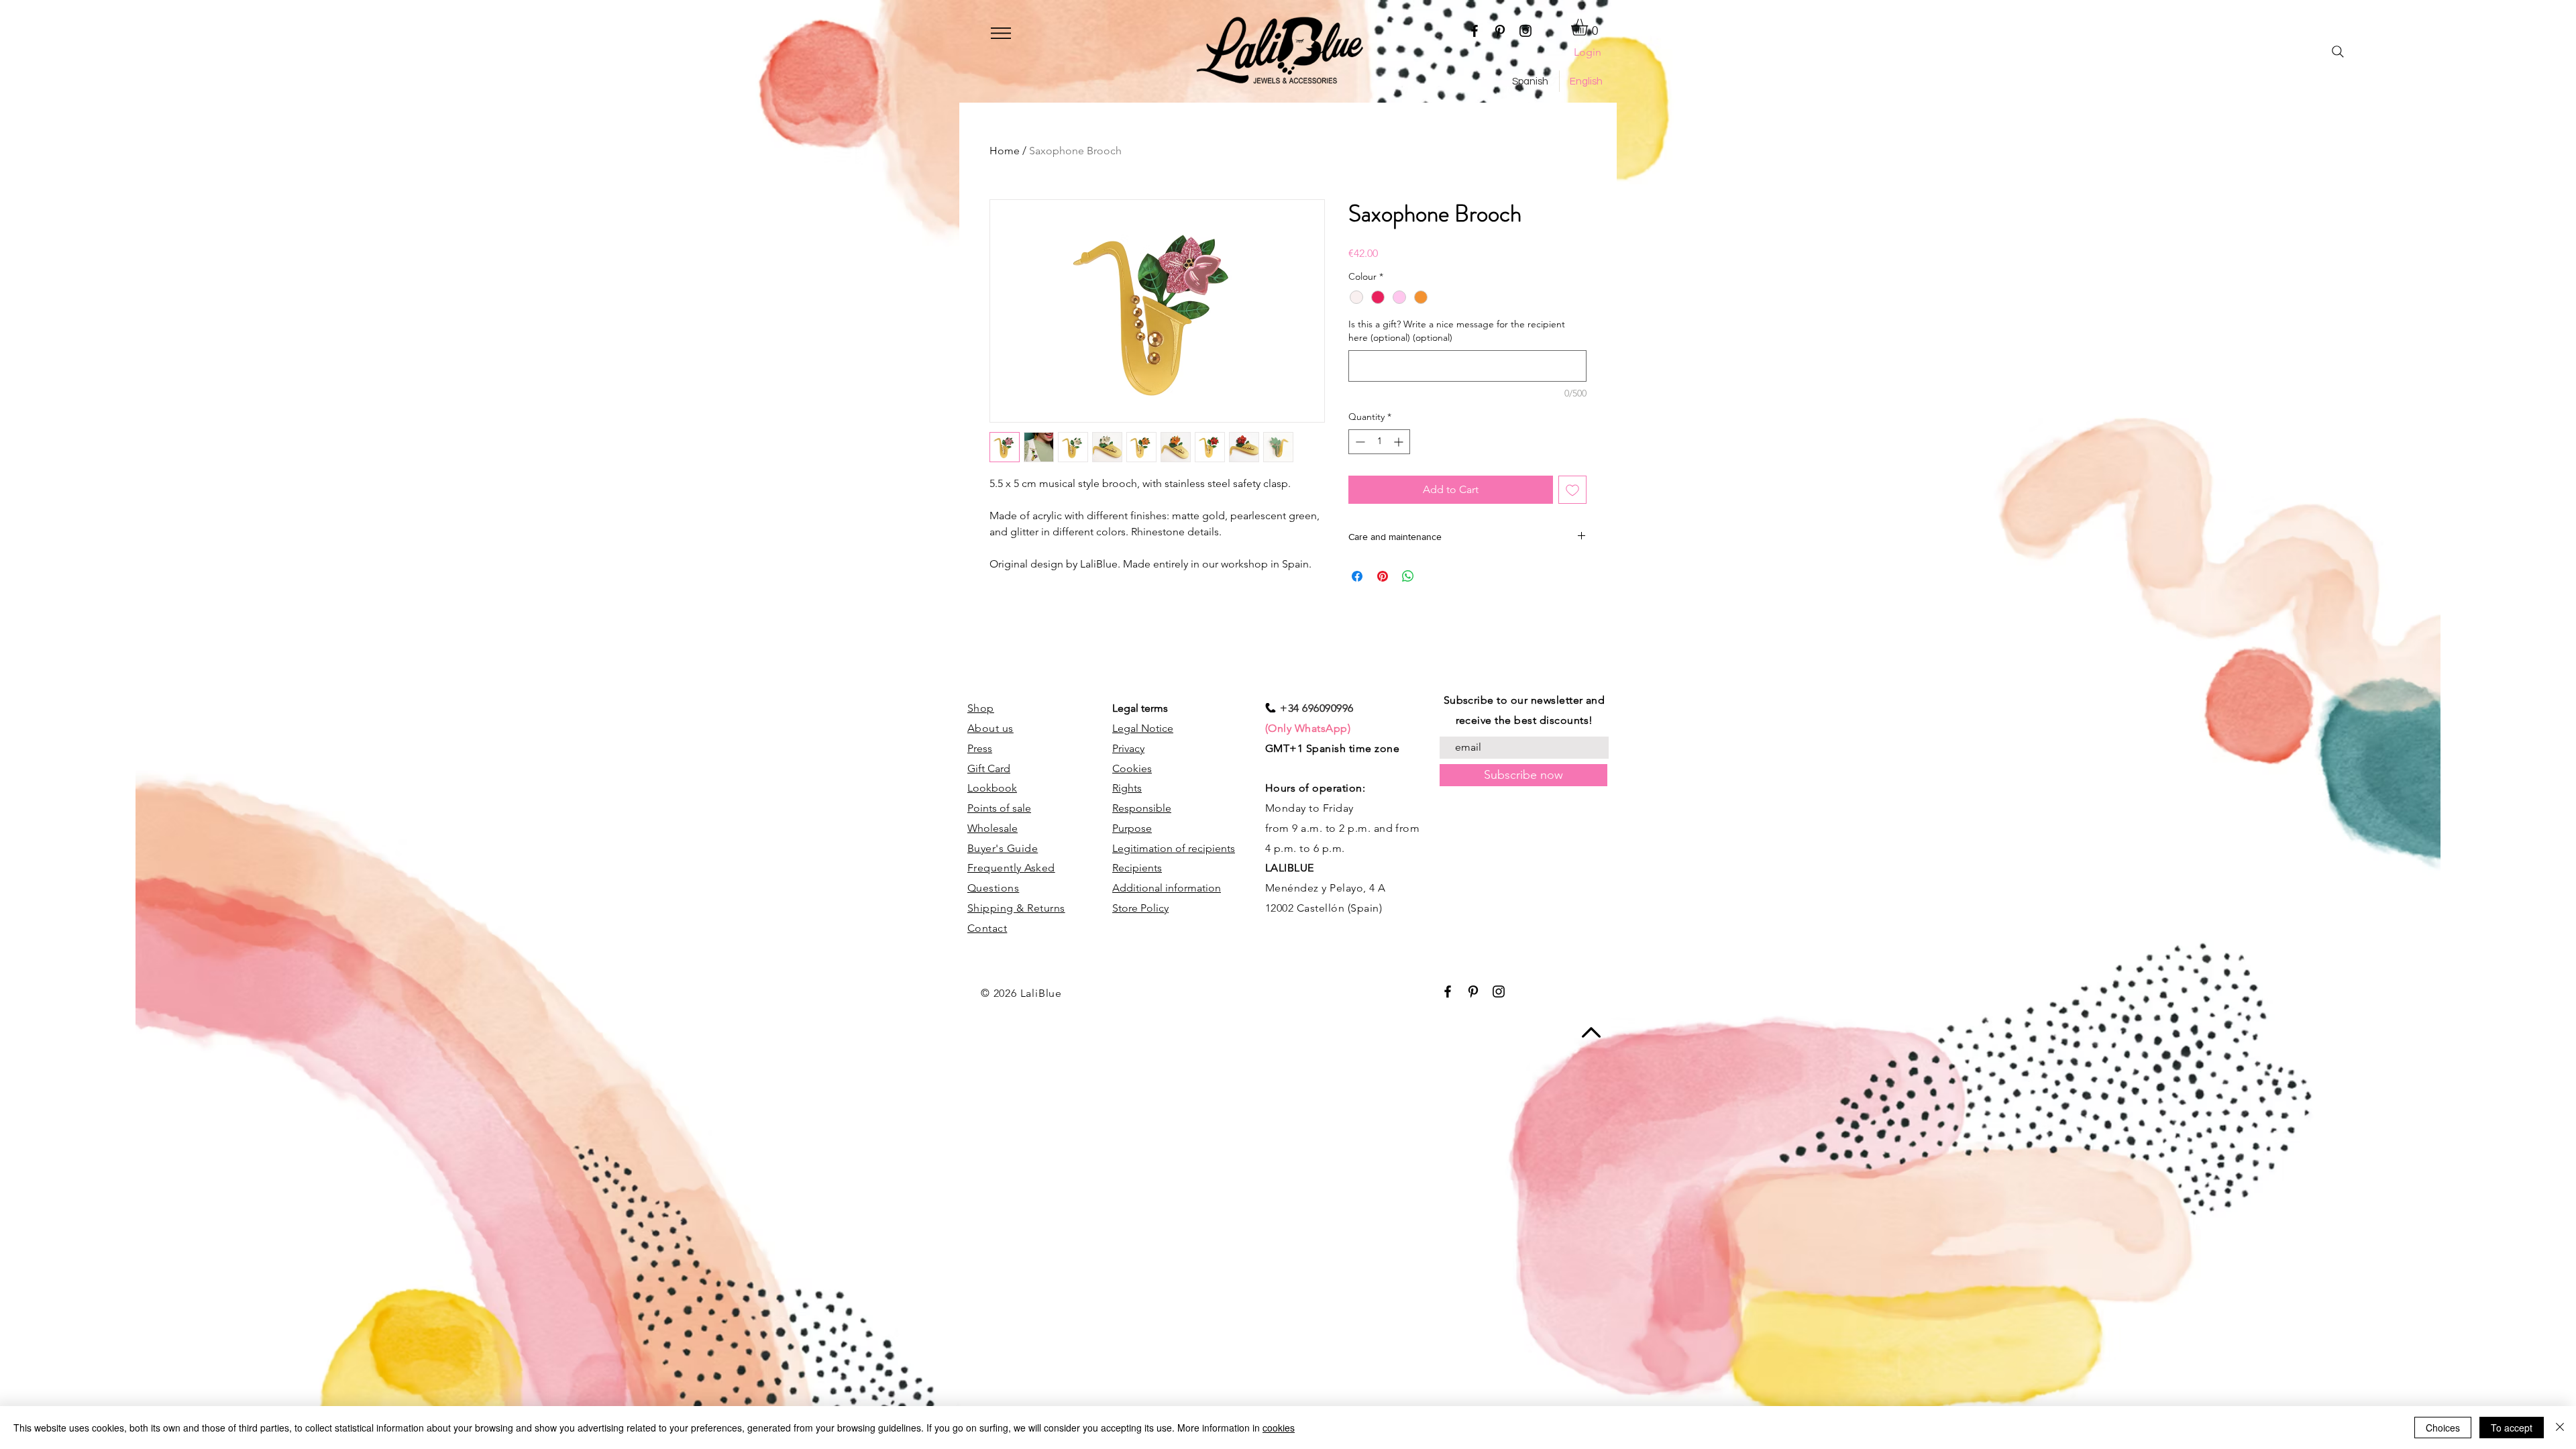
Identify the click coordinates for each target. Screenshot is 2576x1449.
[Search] (2338, 52)
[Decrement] (1359, 442)
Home (1005, 151)
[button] (1001, 33)
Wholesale (992, 828)
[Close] (2560, 1428)
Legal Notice (1143, 728)
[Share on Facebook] (1357, 576)
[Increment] (1400, 442)
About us (990, 728)
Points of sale (999, 808)
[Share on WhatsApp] (1408, 576)
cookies (1279, 1428)
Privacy (1128, 748)
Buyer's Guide (1003, 848)
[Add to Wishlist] (1572, 490)
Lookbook (992, 788)
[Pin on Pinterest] (1383, 576)
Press (980, 748)
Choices (2443, 1428)
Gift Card (989, 768)
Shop (981, 708)
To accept (2512, 1428)
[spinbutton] (1379, 442)
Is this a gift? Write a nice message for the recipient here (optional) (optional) (1457, 331)
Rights (1127, 788)
